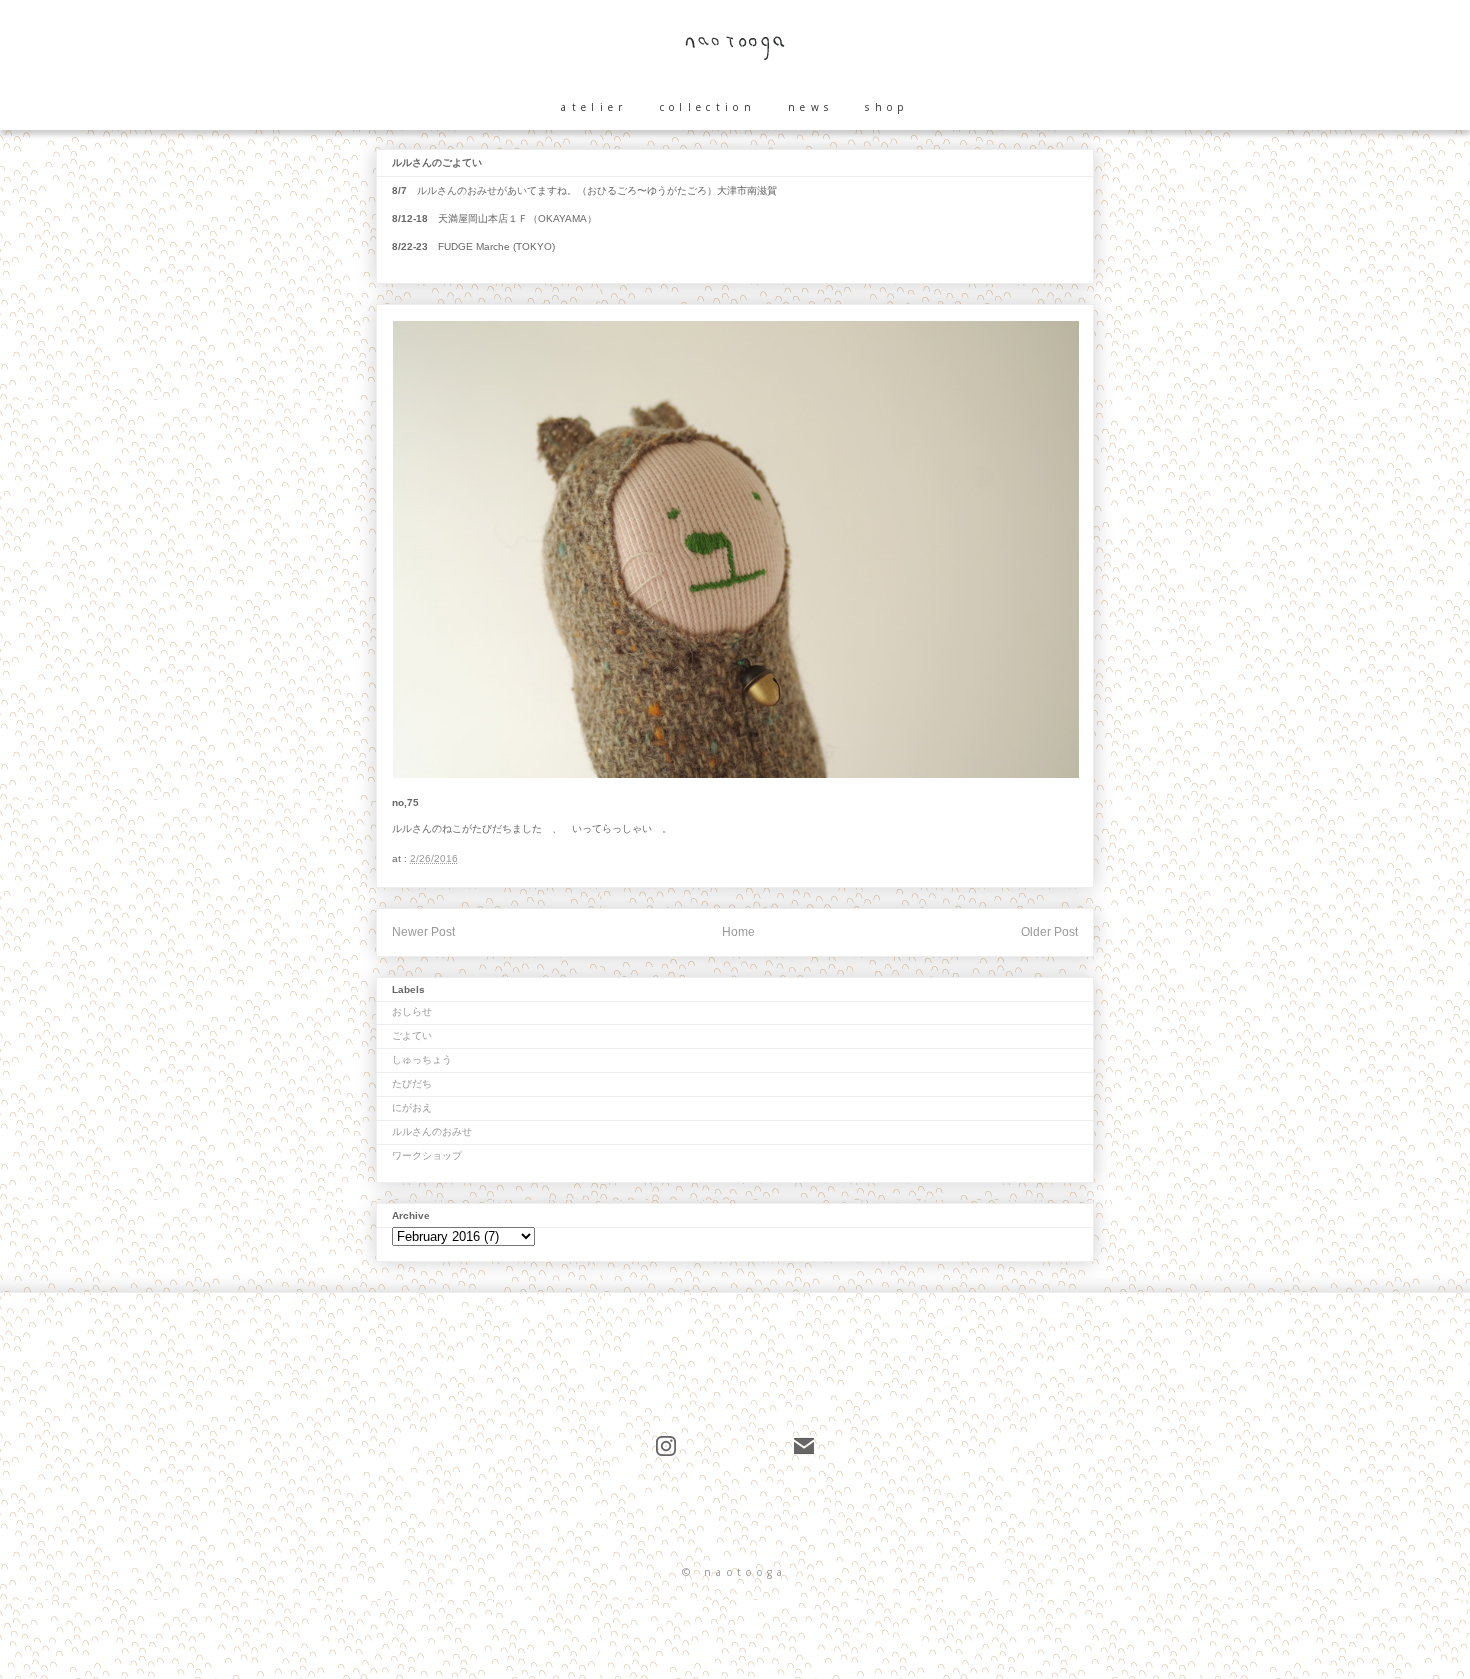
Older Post (1049, 932)
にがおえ (412, 1107)
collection (708, 107)
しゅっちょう (422, 1059)
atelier (594, 107)
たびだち (412, 1083)
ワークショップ (427, 1155)
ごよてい (412, 1035)
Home (738, 932)
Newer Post (423, 932)
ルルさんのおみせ (432, 1131)
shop (886, 107)
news (810, 107)
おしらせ (412, 1011)
